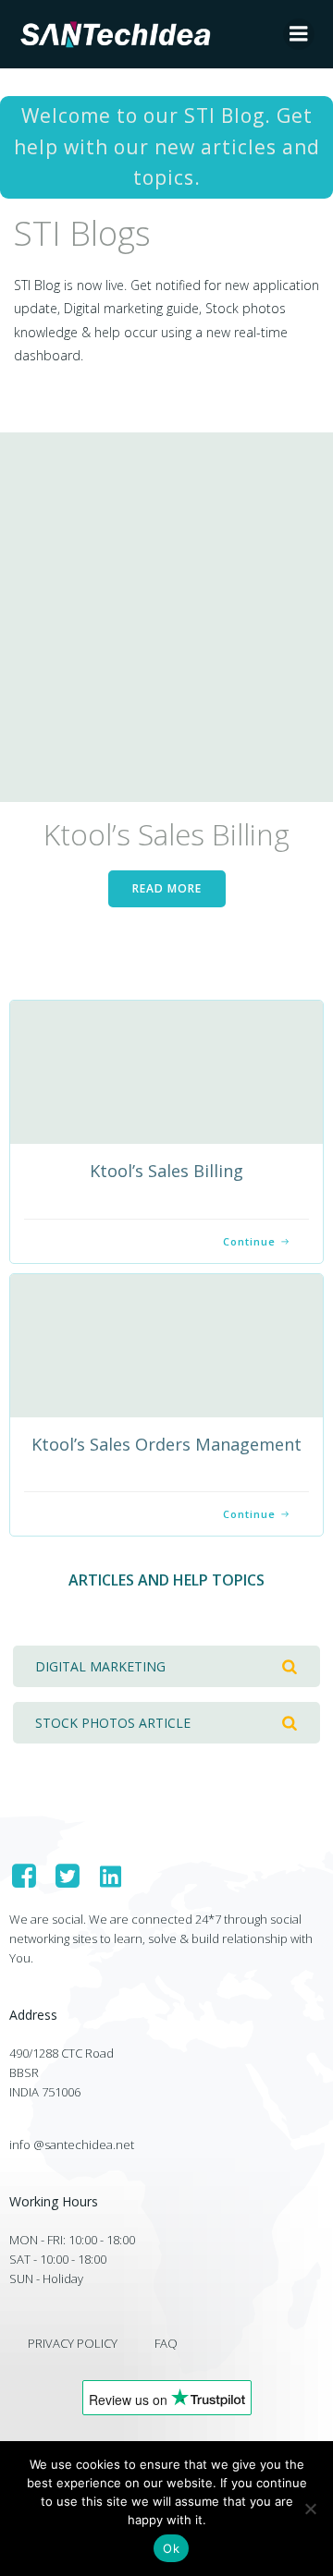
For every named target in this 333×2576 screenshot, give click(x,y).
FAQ (166, 2343)
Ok (171, 2548)
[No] (310, 2509)
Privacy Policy (73, 2343)
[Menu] (299, 34)
